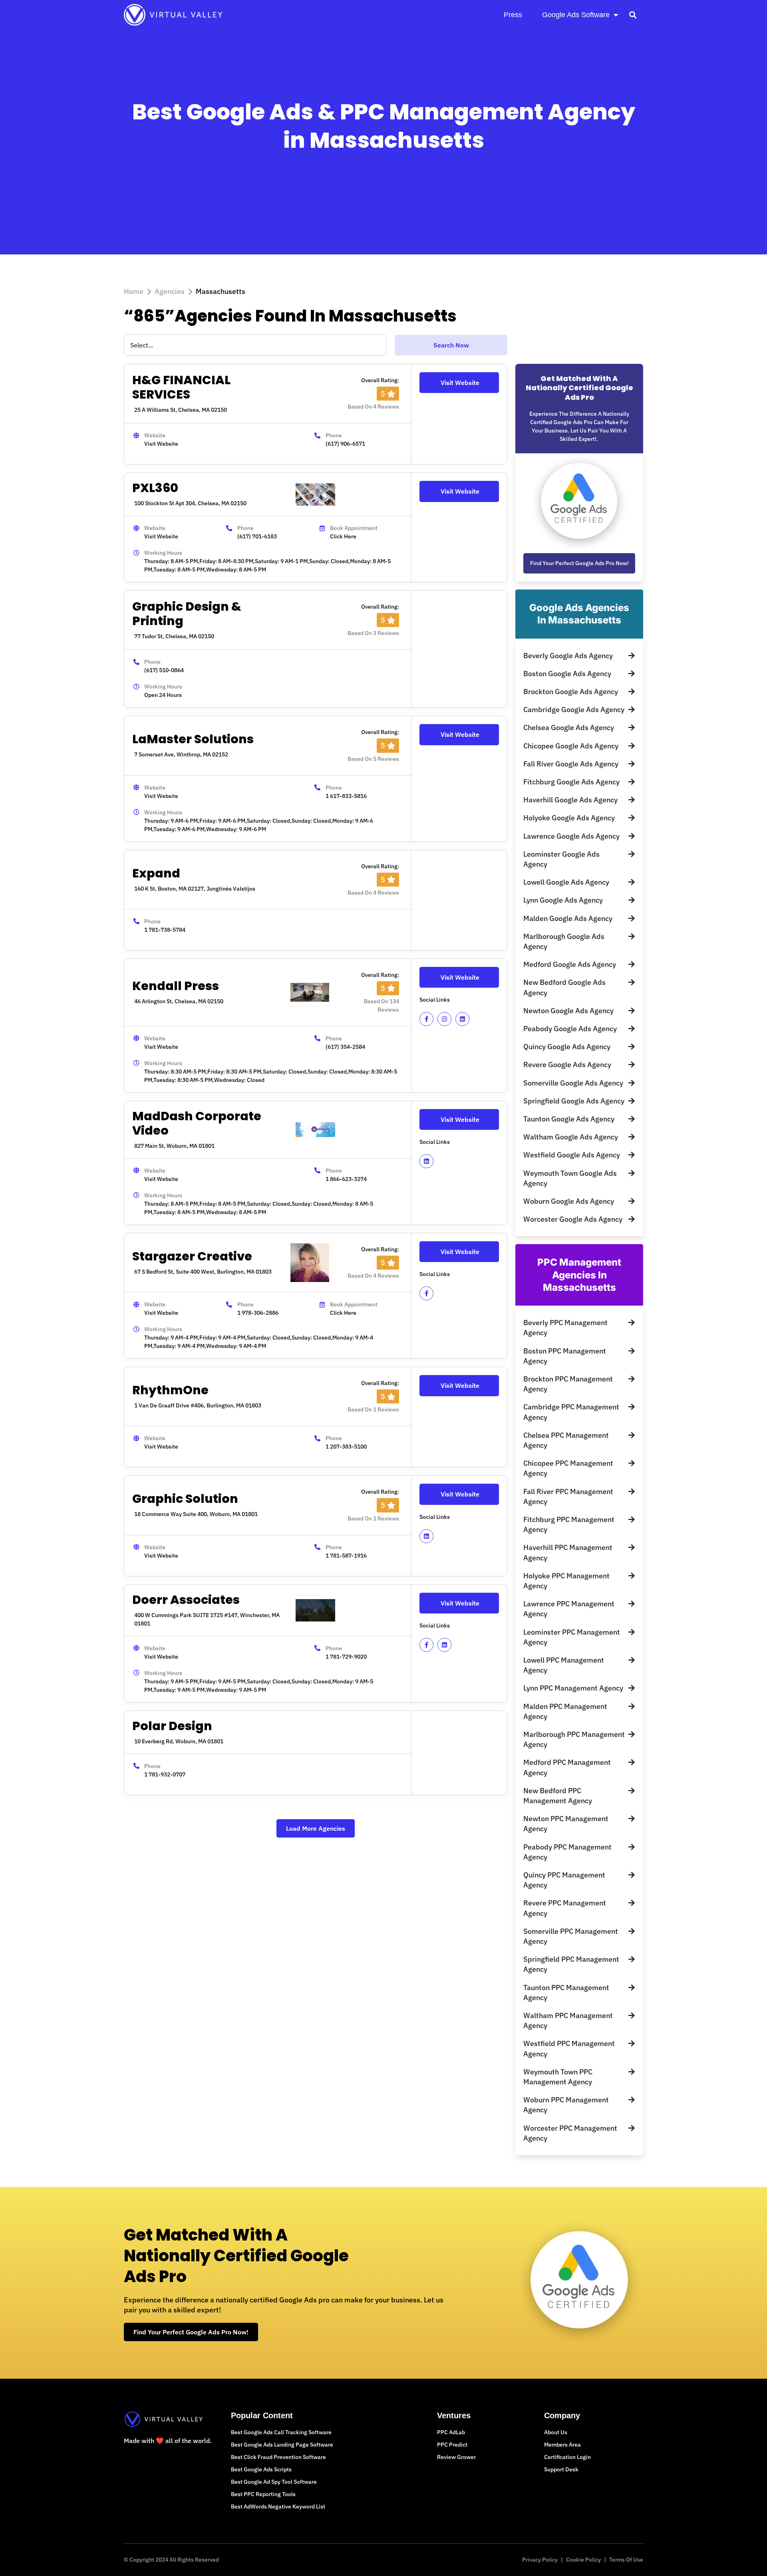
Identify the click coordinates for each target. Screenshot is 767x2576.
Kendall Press (176, 986)
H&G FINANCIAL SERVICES (181, 387)
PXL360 (155, 488)
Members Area (562, 2445)
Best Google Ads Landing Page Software (282, 2445)
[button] (633, 15)
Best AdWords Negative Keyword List (278, 2507)
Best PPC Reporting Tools (263, 2494)
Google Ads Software (576, 15)
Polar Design (172, 1726)
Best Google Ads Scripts (261, 2469)
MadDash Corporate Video (197, 1123)
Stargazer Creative (192, 1256)
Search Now (451, 345)
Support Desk (561, 2469)
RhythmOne (170, 1390)
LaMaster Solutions (193, 739)
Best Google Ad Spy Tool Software (274, 2482)
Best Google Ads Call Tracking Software (281, 2432)
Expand (156, 873)
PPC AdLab (451, 2432)
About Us (556, 2432)
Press (513, 15)
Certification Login (567, 2457)
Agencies (170, 291)
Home (134, 291)
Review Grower (456, 2457)
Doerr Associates (186, 1600)
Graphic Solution (185, 1499)
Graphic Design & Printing (187, 614)
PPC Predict (452, 2445)
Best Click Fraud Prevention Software (278, 2457)
